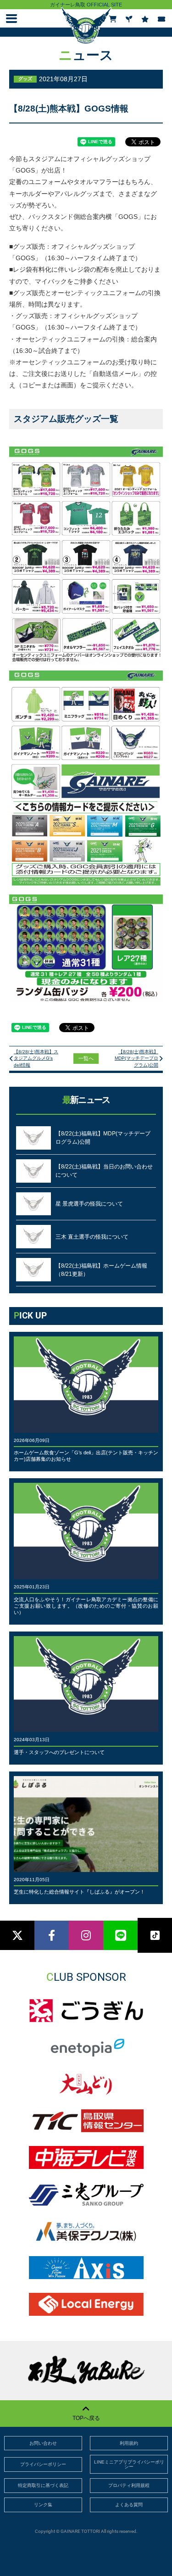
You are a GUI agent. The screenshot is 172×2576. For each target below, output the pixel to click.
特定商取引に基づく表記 (43, 2485)
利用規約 (129, 2443)
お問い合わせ (43, 2443)
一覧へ (86, 1058)
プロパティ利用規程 (129, 2485)
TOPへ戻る (86, 2418)
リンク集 (43, 2505)
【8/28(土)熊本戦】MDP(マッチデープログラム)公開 (136, 1058)
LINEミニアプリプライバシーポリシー (129, 2464)
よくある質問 (129, 2505)
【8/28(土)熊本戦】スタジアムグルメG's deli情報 (36, 1058)
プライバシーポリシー (43, 2464)
